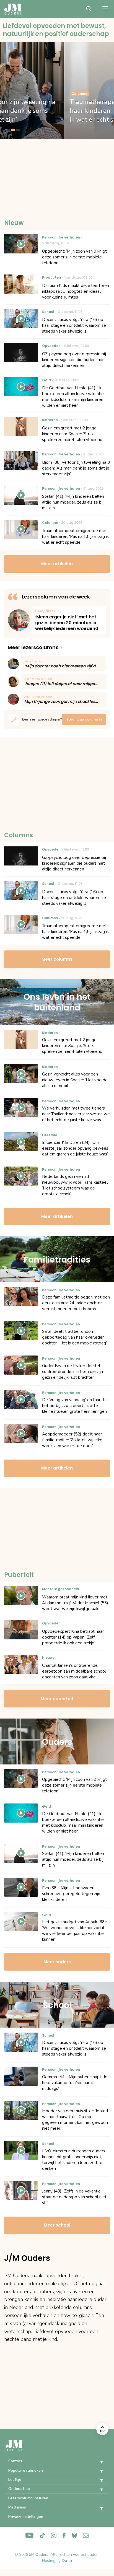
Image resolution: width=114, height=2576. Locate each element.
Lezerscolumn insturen (28, 2498)
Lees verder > (69, 620)
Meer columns (57, 959)
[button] (97, 2462)
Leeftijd (15, 2480)
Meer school (57, 2225)
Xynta (67, 2561)
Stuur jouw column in (84, 719)
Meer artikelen (57, 564)
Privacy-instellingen (26, 2517)
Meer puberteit (57, 1699)
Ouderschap (19, 2489)
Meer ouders (57, 1962)
